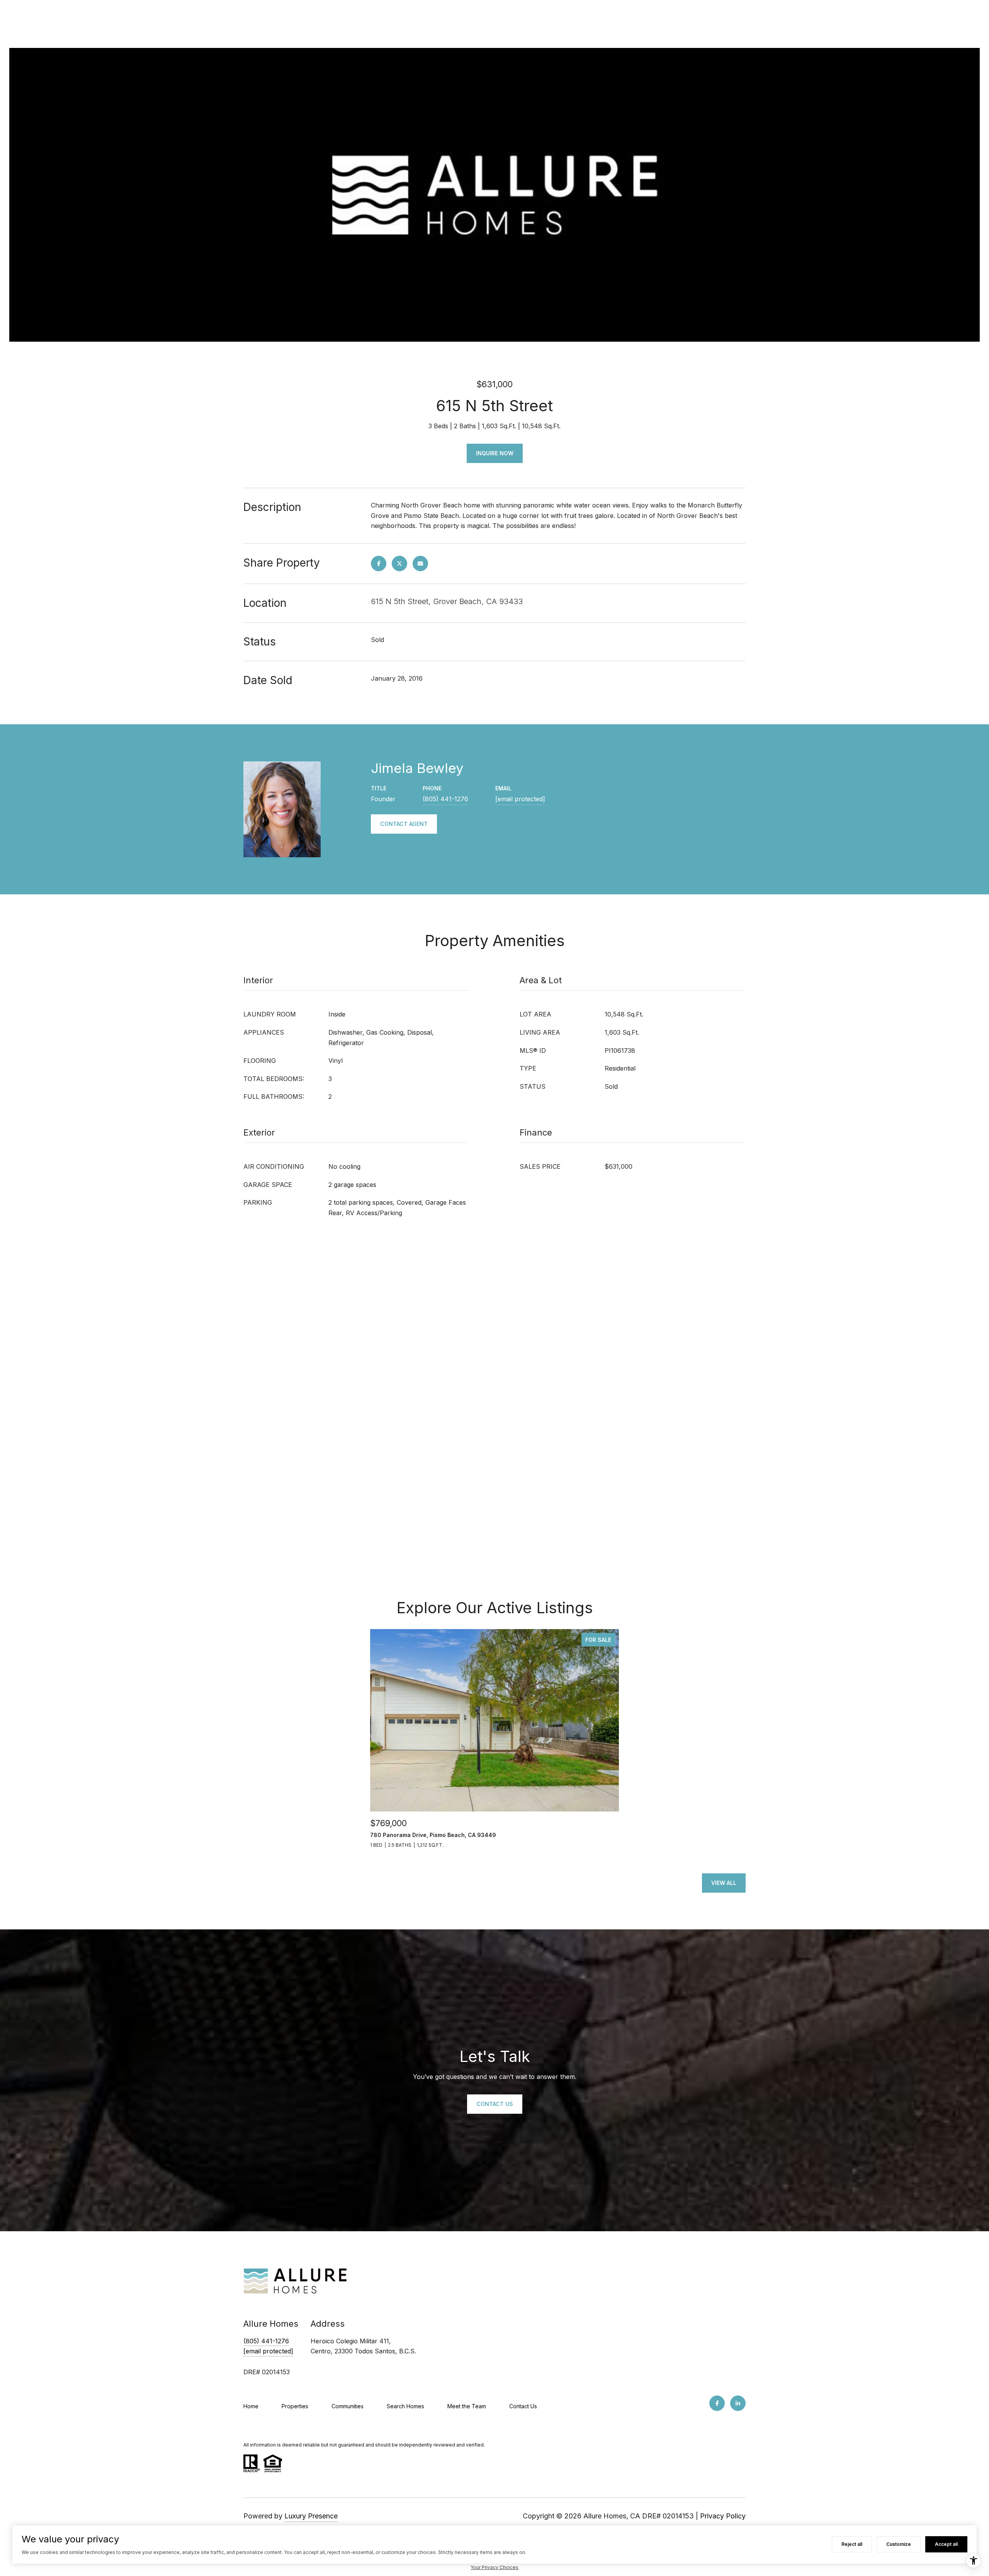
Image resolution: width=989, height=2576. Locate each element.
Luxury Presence (311, 2516)
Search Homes (405, 2406)
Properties (295, 2406)
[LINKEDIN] (738, 2403)
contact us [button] (495, 2104)
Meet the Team (467, 2406)
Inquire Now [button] (495, 453)
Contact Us (523, 2406)
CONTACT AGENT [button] (404, 824)
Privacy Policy (723, 2516)
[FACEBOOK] (717, 2403)
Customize (899, 2544)
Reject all (852, 2544)
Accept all (946, 2544)
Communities (348, 2406)
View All (724, 1883)
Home (251, 2406)
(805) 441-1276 (445, 799)
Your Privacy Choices (494, 2567)
